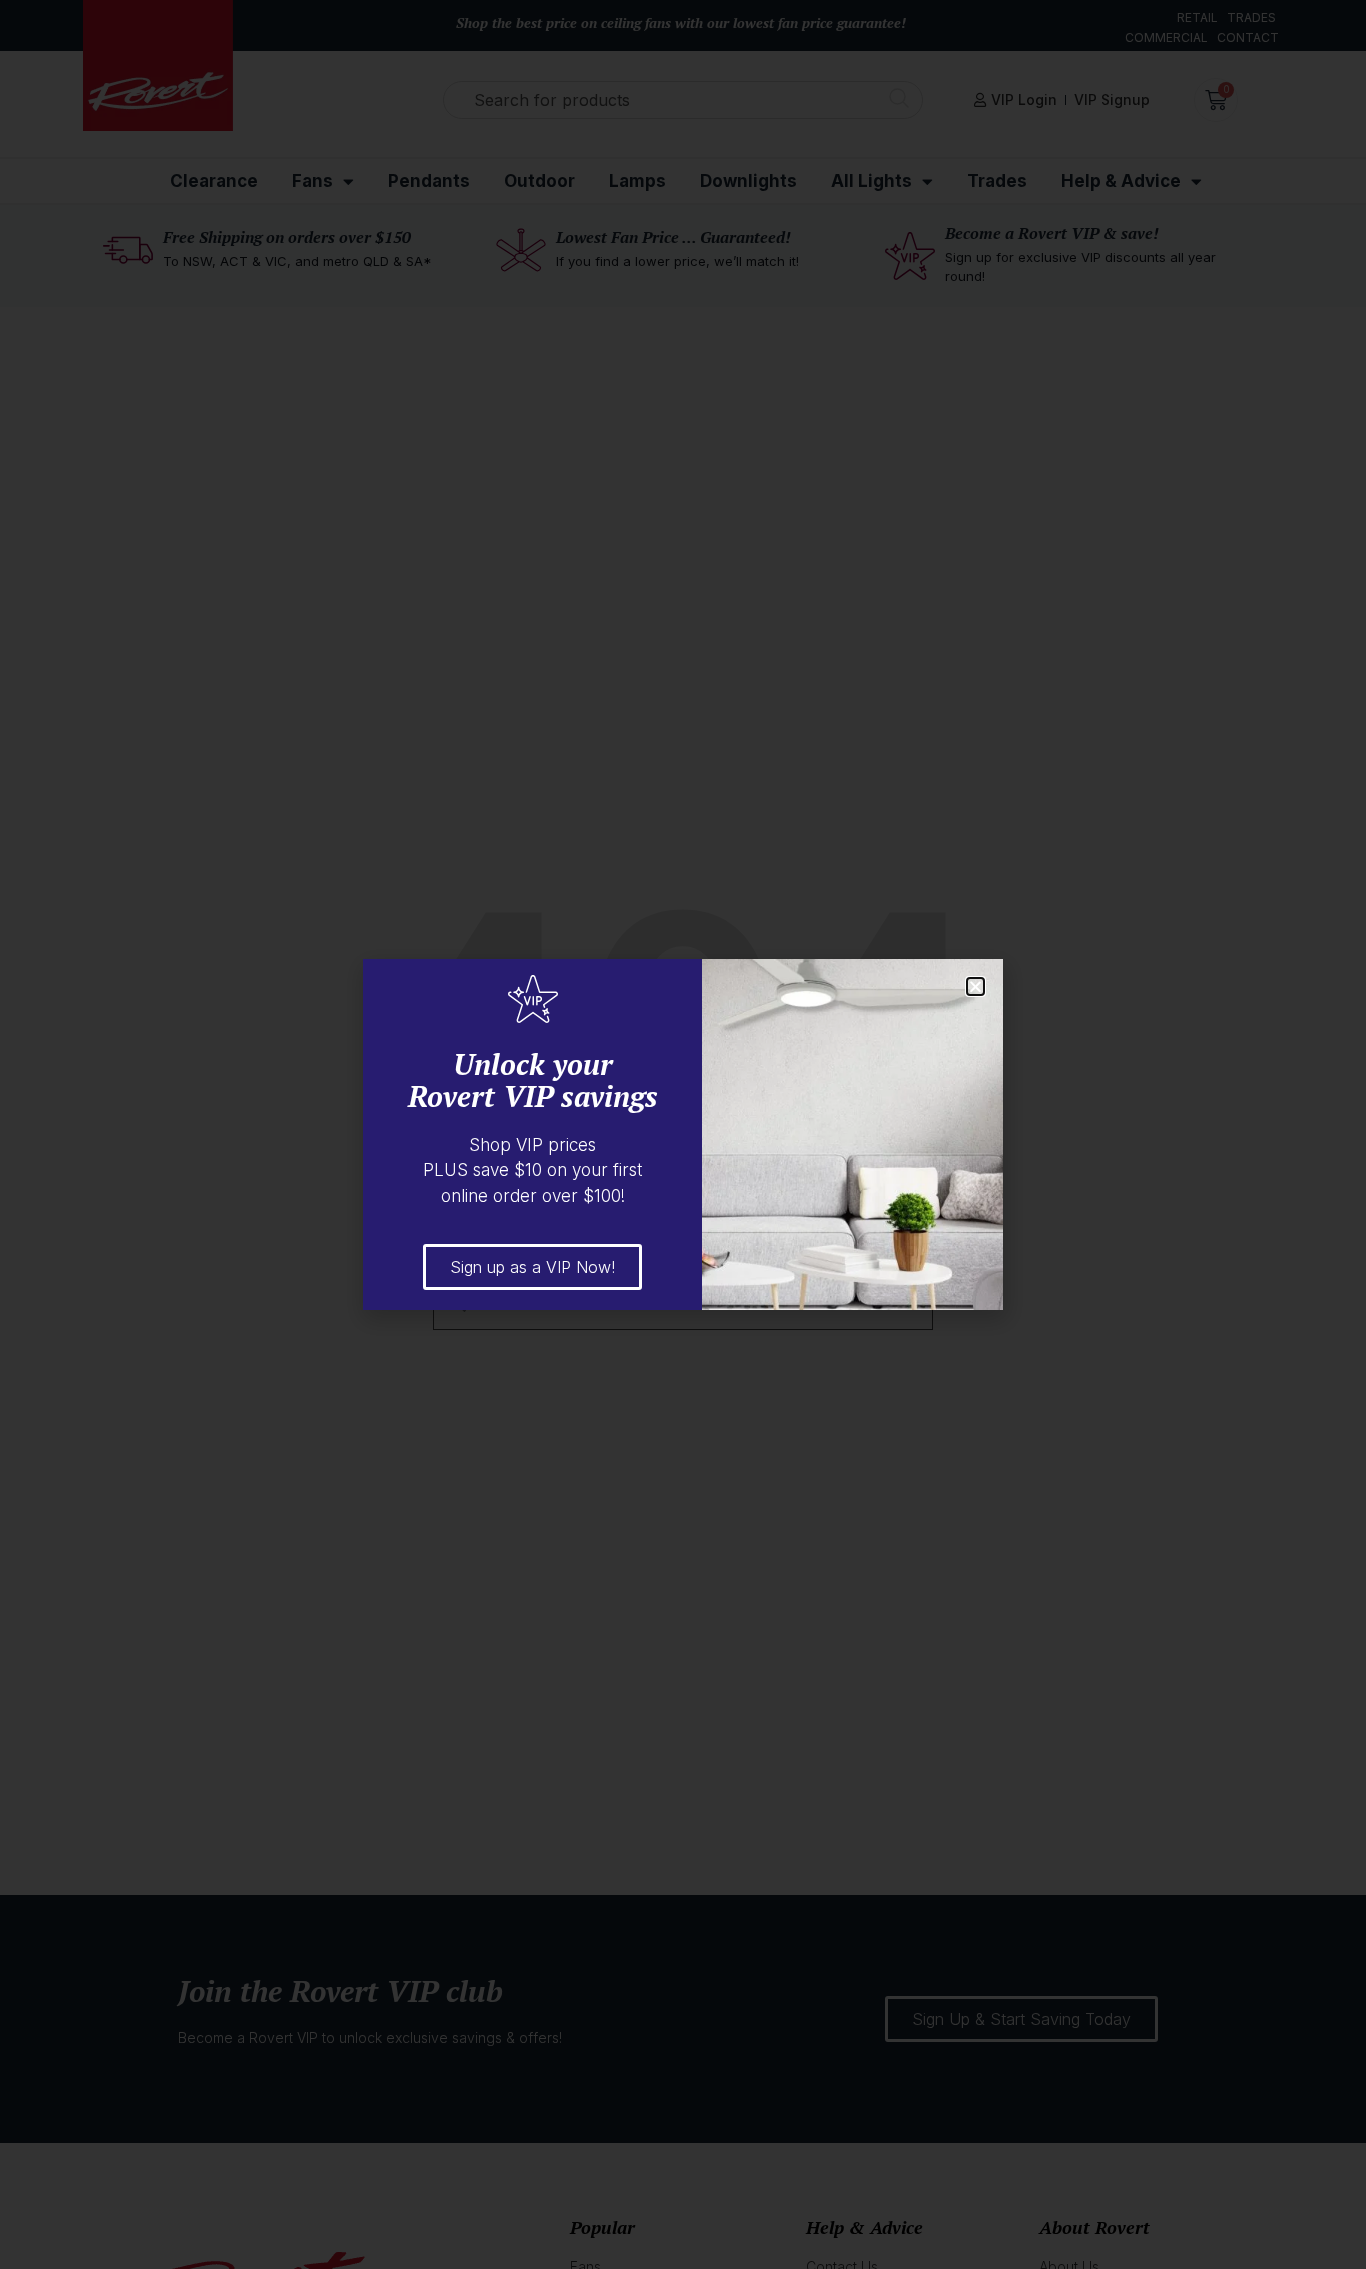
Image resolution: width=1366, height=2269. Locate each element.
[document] (683, 1134)
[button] (975, 986)
